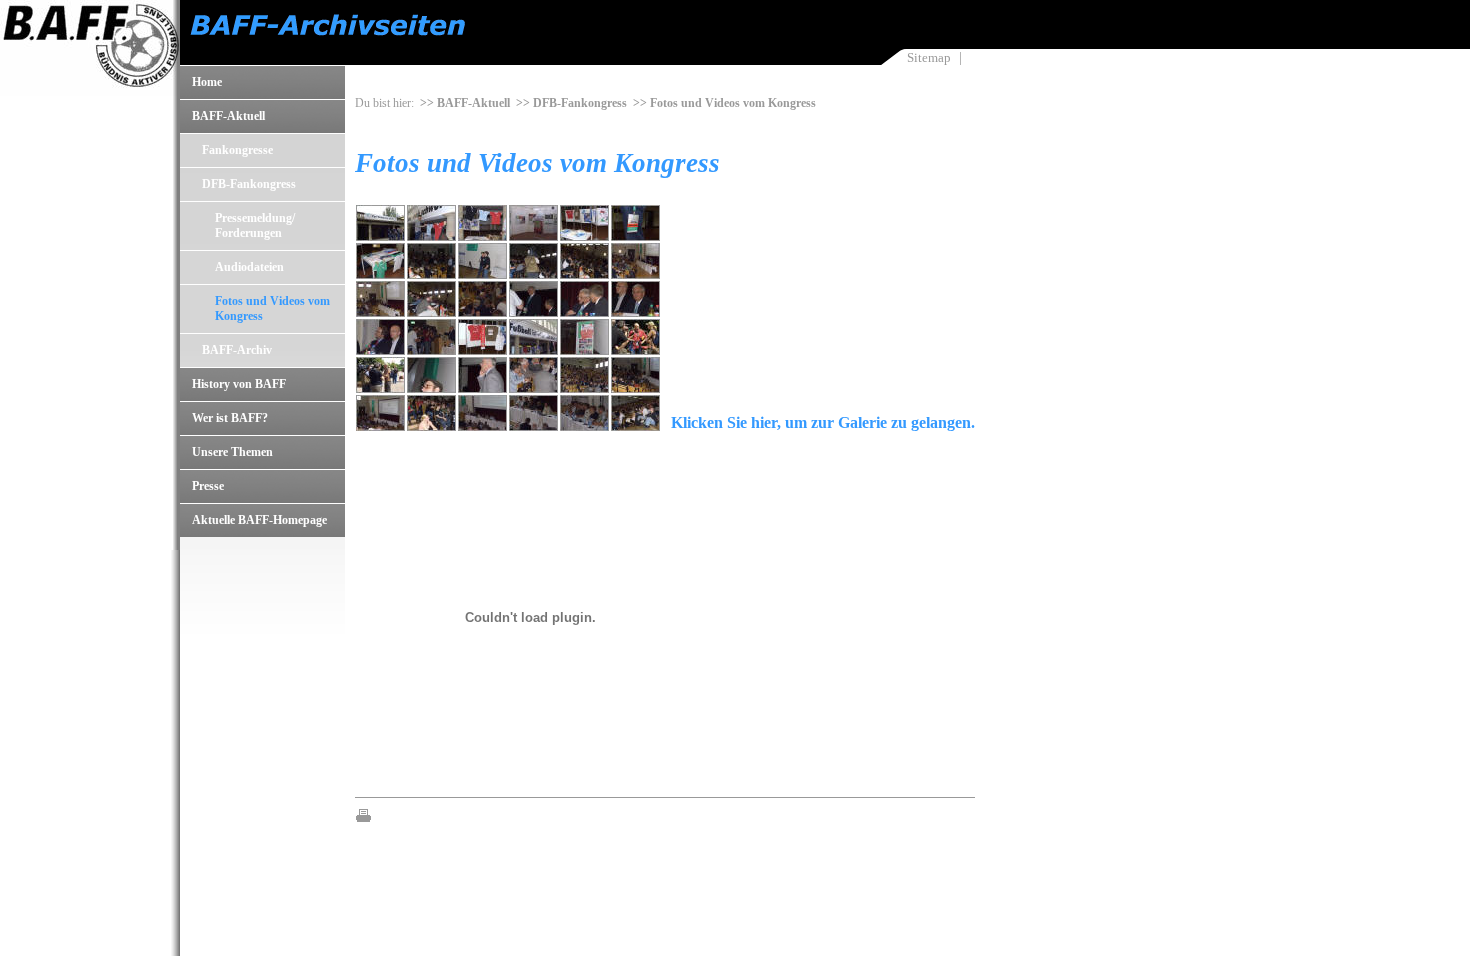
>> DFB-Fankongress (571, 103)
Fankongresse (237, 150)
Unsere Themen (232, 452)
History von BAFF (239, 384)
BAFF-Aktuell (228, 116)
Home (207, 82)
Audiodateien (249, 267)
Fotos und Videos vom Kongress (272, 308)
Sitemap (929, 57)
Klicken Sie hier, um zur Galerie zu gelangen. (823, 422)
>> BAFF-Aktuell (465, 103)
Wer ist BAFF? (230, 418)
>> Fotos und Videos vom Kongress (724, 103)
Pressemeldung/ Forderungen (255, 225)
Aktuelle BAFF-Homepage (259, 520)
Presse (208, 486)
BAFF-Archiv (237, 350)
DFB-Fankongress (249, 184)
